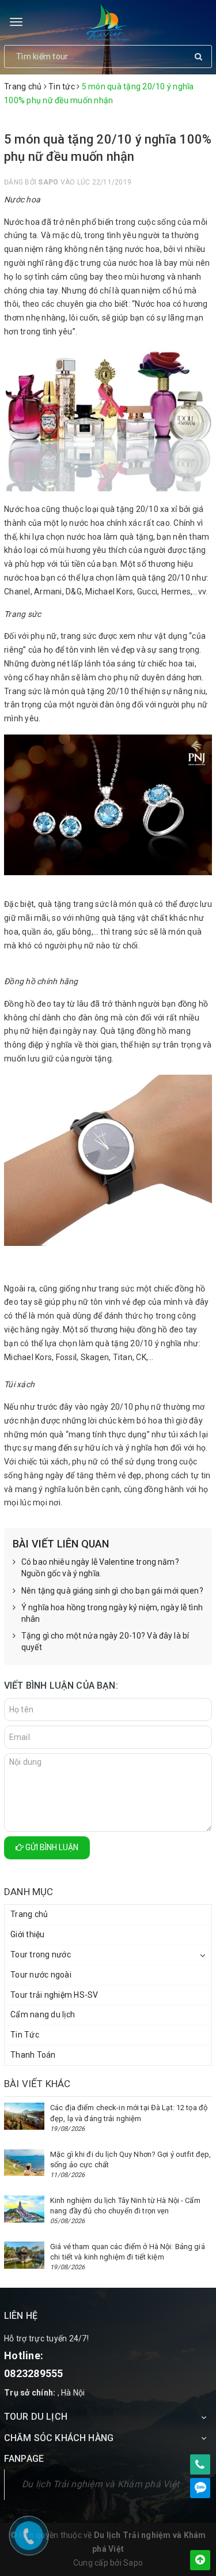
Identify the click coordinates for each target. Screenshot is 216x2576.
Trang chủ (29, 1914)
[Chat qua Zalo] (200, 2488)
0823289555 (34, 2373)
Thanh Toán (33, 2055)
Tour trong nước (41, 1954)
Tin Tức (25, 2035)
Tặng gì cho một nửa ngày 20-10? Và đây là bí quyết (105, 1641)
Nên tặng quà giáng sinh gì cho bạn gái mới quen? (112, 1591)
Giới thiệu (28, 1934)
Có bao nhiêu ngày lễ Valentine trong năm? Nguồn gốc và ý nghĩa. (100, 1568)
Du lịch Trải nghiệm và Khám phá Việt (101, 2484)
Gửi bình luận (51, 1847)
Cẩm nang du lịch (43, 2014)
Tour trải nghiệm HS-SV (54, 1995)
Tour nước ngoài (41, 1975)
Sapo (133, 2563)
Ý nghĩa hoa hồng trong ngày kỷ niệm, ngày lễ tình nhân (112, 1613)
